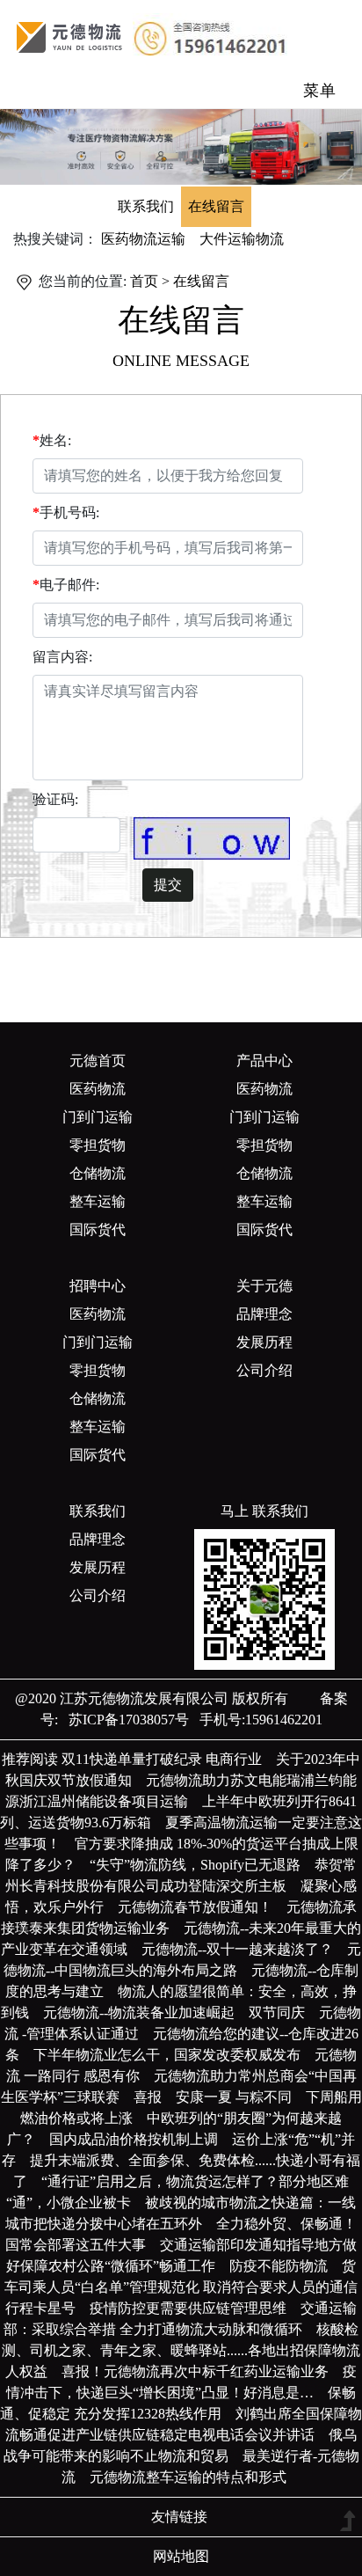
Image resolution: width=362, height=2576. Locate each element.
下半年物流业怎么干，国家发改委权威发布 (174, 2055)
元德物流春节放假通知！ (202, 1907)
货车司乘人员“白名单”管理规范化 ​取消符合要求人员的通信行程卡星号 (181, 2287)
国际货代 (98, 1229)
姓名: (55, 440)
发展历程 (264, 1342)
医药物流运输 (143, 239)
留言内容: (62, 657)
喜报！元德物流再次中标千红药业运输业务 (202, 2371)
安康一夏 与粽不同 (241, 2097)
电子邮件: (69, 585)
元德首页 (98, 1061)
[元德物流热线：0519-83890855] (71, 36)
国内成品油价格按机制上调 (141, 2139)
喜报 (155, 2097)
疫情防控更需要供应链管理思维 (195, 2308)
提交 (168, 885)
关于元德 (264, 1286)
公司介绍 (264, 1370)
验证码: (55, 799)
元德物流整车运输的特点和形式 (195, 2477)
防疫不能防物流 (286, 2266)
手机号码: (69, 512)
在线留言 (216, 206)
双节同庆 (284, 2012)
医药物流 (98, 1089)
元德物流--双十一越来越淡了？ (244, 1949)
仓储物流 (98, 1173)
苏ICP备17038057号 (123, 1720)
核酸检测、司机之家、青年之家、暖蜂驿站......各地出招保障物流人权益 (181, 2350)
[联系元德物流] (181, 146)
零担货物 (98, 1145)
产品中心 (264, 1061)
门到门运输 (98, 1117)
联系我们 (146, 206)
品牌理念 (264, 1314)
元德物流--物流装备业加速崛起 (146, 2012)
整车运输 (98, 1201)
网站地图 (181, 2556)
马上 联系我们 (264, 1511)
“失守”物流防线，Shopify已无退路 (202, 1865)
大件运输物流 (242, 239)
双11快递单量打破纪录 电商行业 (169, 1759)
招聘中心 (98, 1286)
